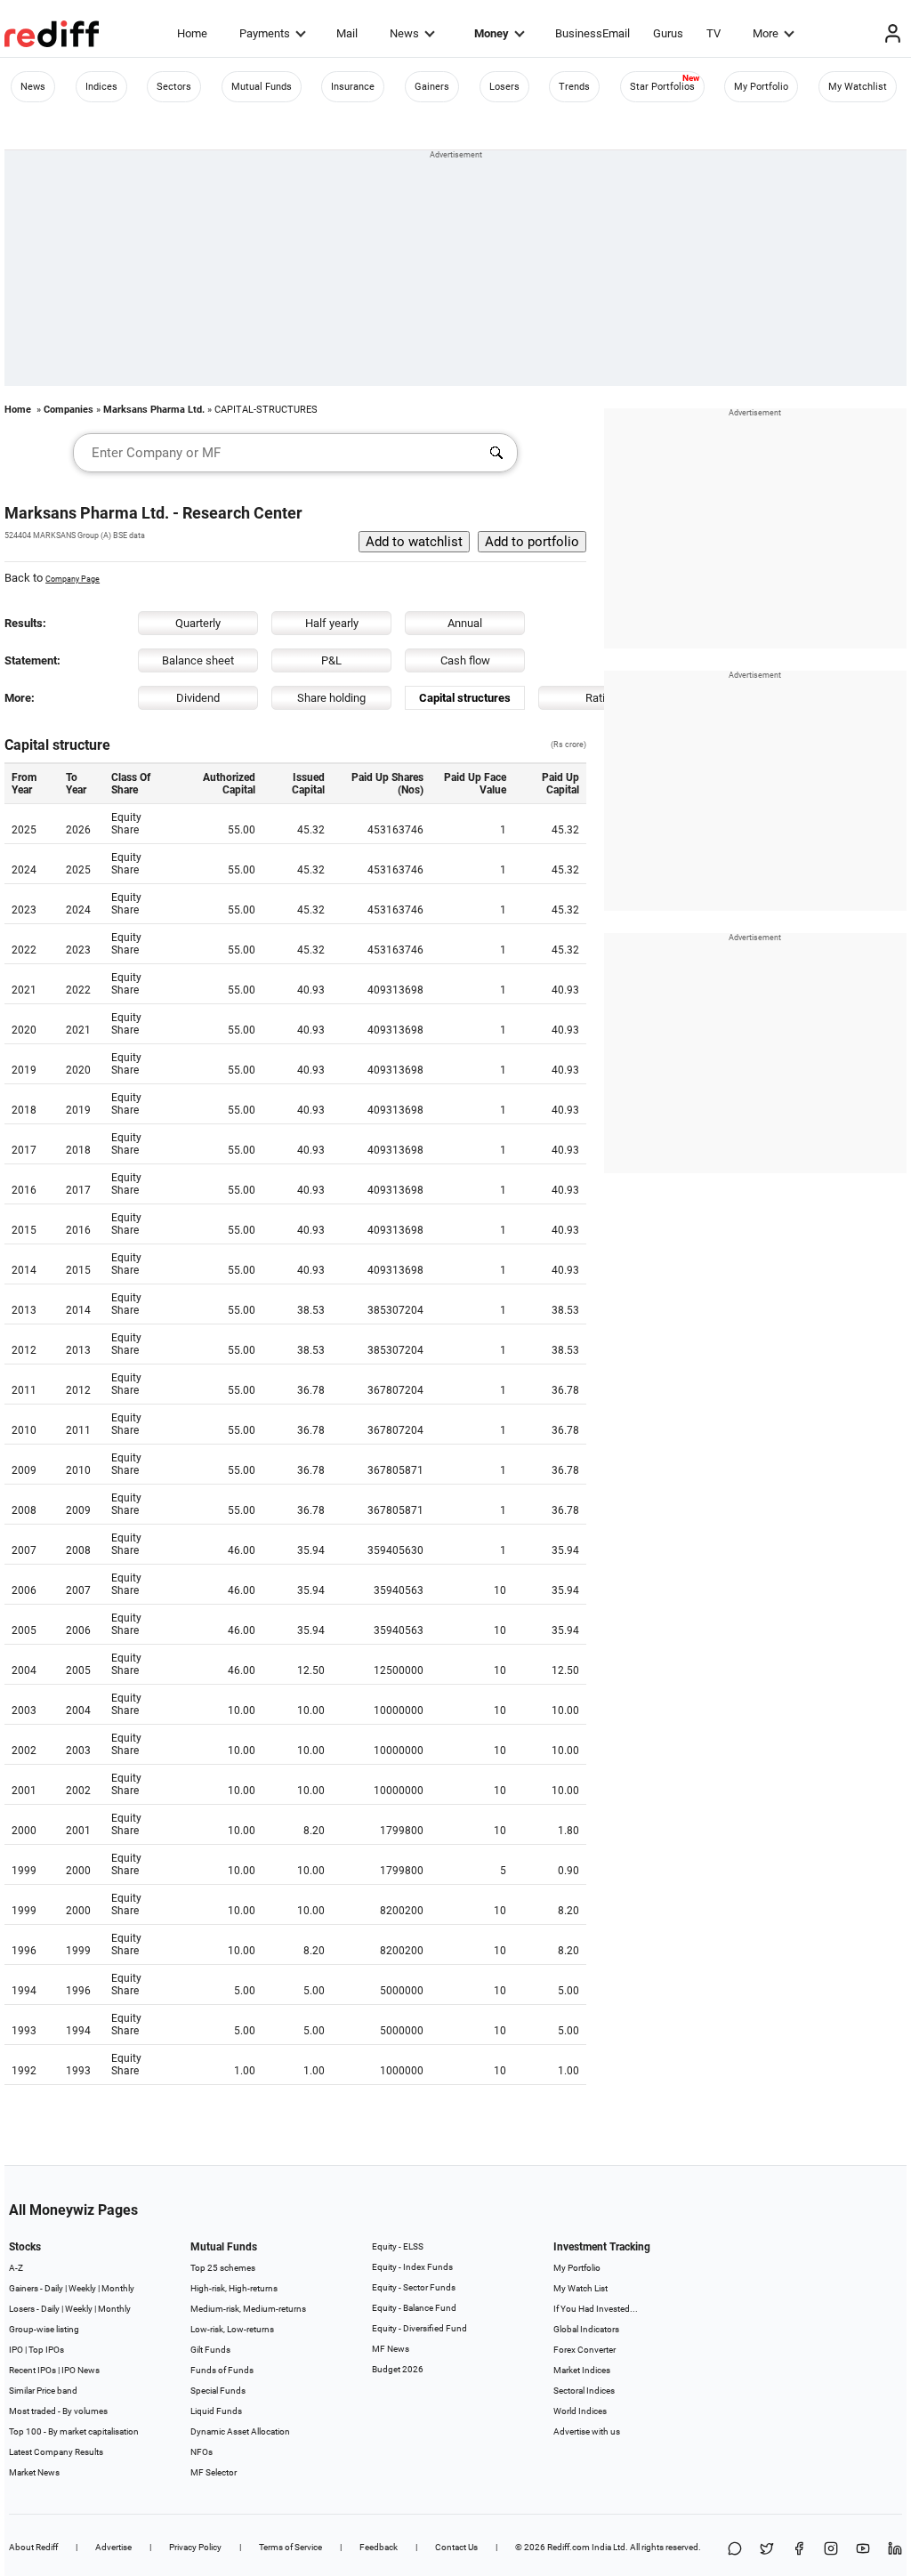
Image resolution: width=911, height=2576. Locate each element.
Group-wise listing (44, 2329)
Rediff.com (568, 2547)
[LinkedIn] (895, 2550)
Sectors (174, 87)
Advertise (113, 2547)
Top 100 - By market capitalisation (74, 2431)
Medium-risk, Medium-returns (248, 2309)
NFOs (202, 2452)
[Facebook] (799, 2550)
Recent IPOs (32, 2370)
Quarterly (198, 623)
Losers (504, 87)
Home (192, 33)
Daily (54, 2288)
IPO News (81, 2370)
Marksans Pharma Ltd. (154, 410)
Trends (574, 87)
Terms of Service (290, 2547)
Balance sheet (198, 660)
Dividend (198, 698)
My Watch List (580, 2288)
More (766, 33)
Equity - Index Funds (412, 2267)
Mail (347, 33)
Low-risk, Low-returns (232, 2329)
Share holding (331, 698)
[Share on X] (767, 2550)
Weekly (82, 2288)
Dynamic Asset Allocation (240, 2431)
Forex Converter (584, 2350)
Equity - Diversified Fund (419, 2328)
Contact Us (456, 2547)
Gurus (668, 33)
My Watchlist (858, 87)
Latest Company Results (56, 2452)
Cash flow (465, 660)
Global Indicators (586, 2329)
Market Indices (582, 2370)
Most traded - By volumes (58, 2411)
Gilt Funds (210, 2350)
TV (713, 33)
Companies (69, 410)
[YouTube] (863, 2550)
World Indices (580, 2411)
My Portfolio (761, 87)
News (404, 33)
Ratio (598, 698)
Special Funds (218, 2391)
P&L (331, 660)
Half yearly (332, 623)
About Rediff (33, 2547)
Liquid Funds (216, 2411)
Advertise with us (587, 2431)
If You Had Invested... (596, 2309)
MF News (391, 2349)
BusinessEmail (593, 33)
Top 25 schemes (223, 2268)
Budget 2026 (398, 2369)
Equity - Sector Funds (414, 2287)
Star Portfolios (662, 87)
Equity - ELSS (398, 2246)
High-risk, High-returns (234, 2288)
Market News (34, 2472)
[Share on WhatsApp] (735, 2550)
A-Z (16, 2268)
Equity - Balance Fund (414, 2308)
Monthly (118, 2288)
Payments (265, 33)
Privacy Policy (195, 2547)
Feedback (379, 2547)
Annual (465, 623)
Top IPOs (46, 2350)
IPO (16, 2350)
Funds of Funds (222, 2370)
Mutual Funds (262, 87)
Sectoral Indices (584, 2391)
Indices (101, 87)
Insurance (353, 87)
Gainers (432, 87)
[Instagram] (831, 2550)
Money (492, 33)
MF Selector (214, 2472)
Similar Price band (43, 2391)
